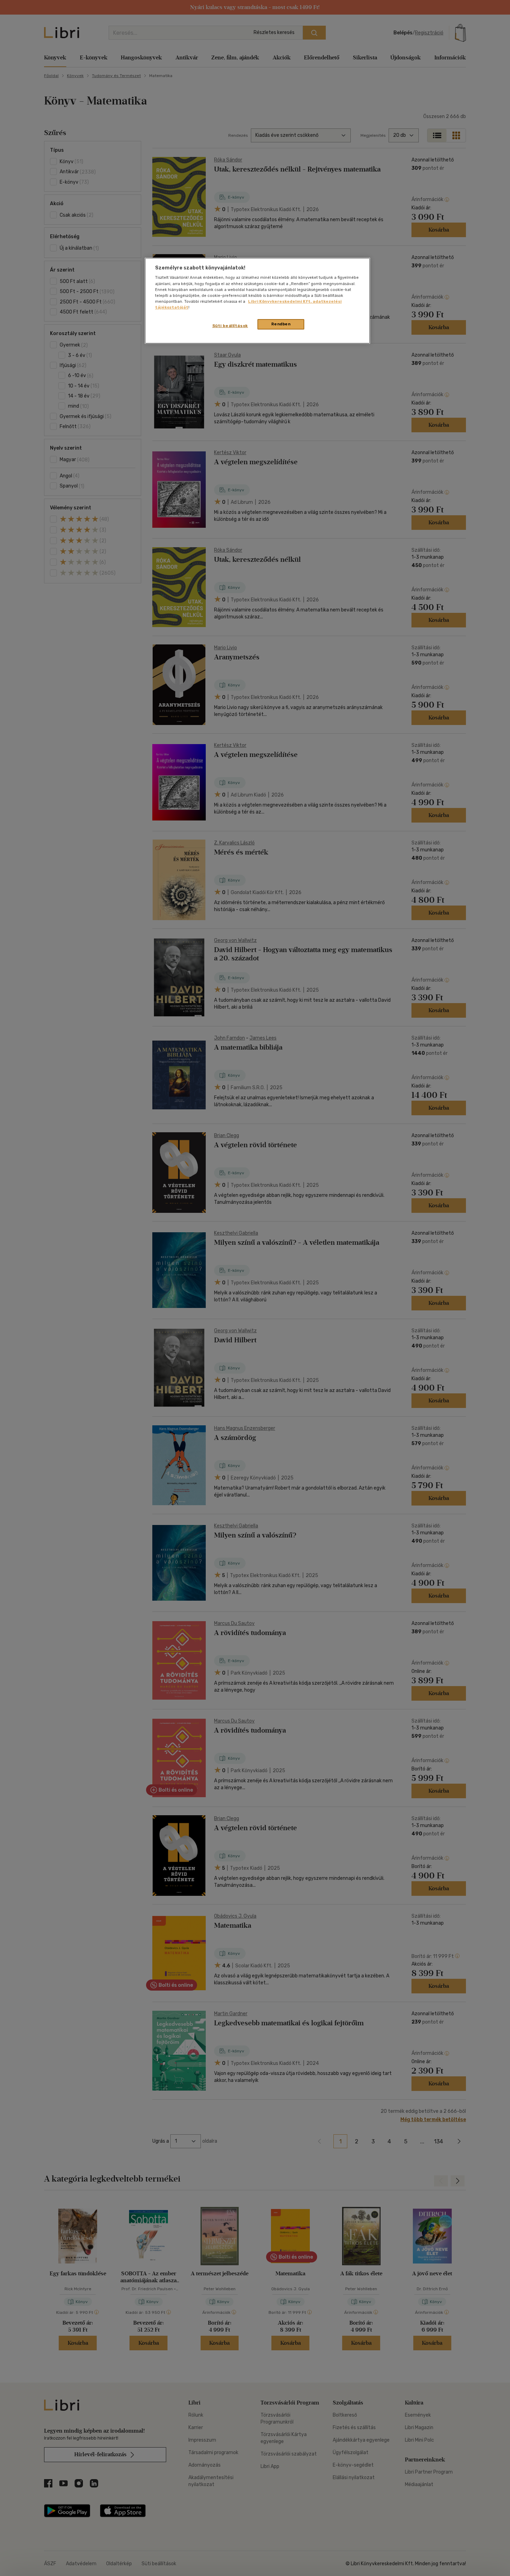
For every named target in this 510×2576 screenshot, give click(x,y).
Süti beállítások (230, 326)
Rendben (281, 324)
